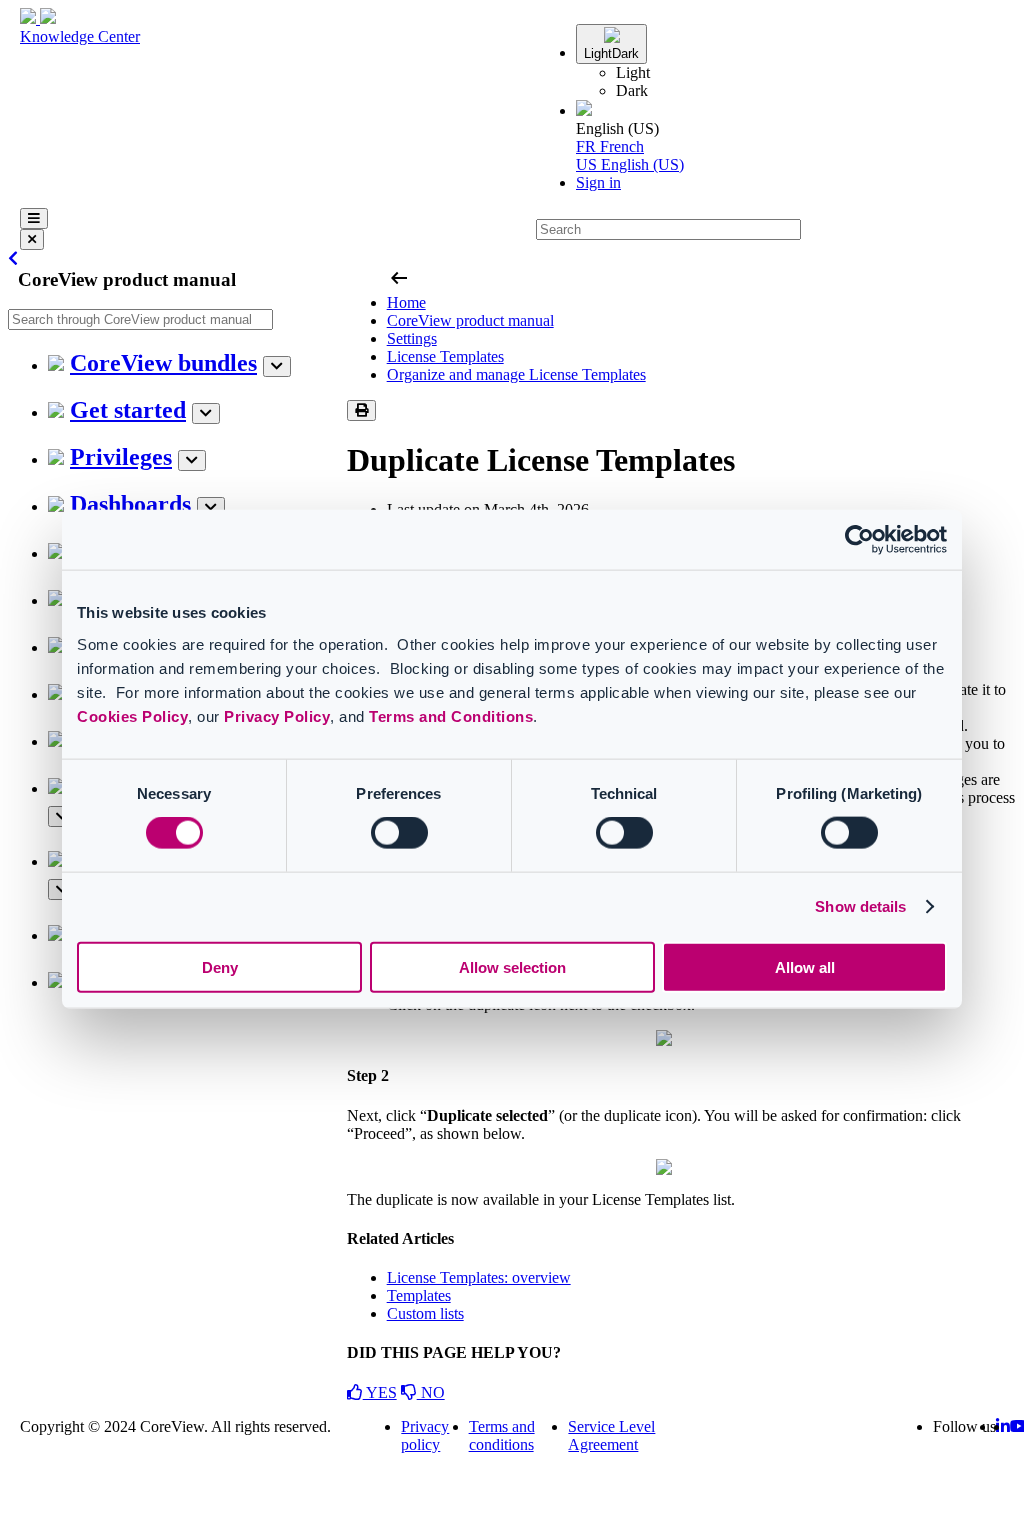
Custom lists (425, 1313)
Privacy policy (425, 1435)
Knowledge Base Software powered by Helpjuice (512, 1498)
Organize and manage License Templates (516, 374)
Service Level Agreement (611, 1435)
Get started (128, 410)
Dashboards (130, 504)
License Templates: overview (479, 1277)
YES (380, 1392)
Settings (412, 338)
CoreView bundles (163, 363)
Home (406, 302)
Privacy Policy (277, 715)
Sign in (598, 182)
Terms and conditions (502, 1435)
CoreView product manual (470, 320)
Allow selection (512, 966)
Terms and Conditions (451, 715)
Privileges (121, 457)
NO (431, 1392)
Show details (860, 906)
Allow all (805, 966)
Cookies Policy (132, 715)
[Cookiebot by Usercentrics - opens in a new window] (859, 540)
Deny (220, 966)
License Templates (445, 356)
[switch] (399, 833)
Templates (419, 1295)
